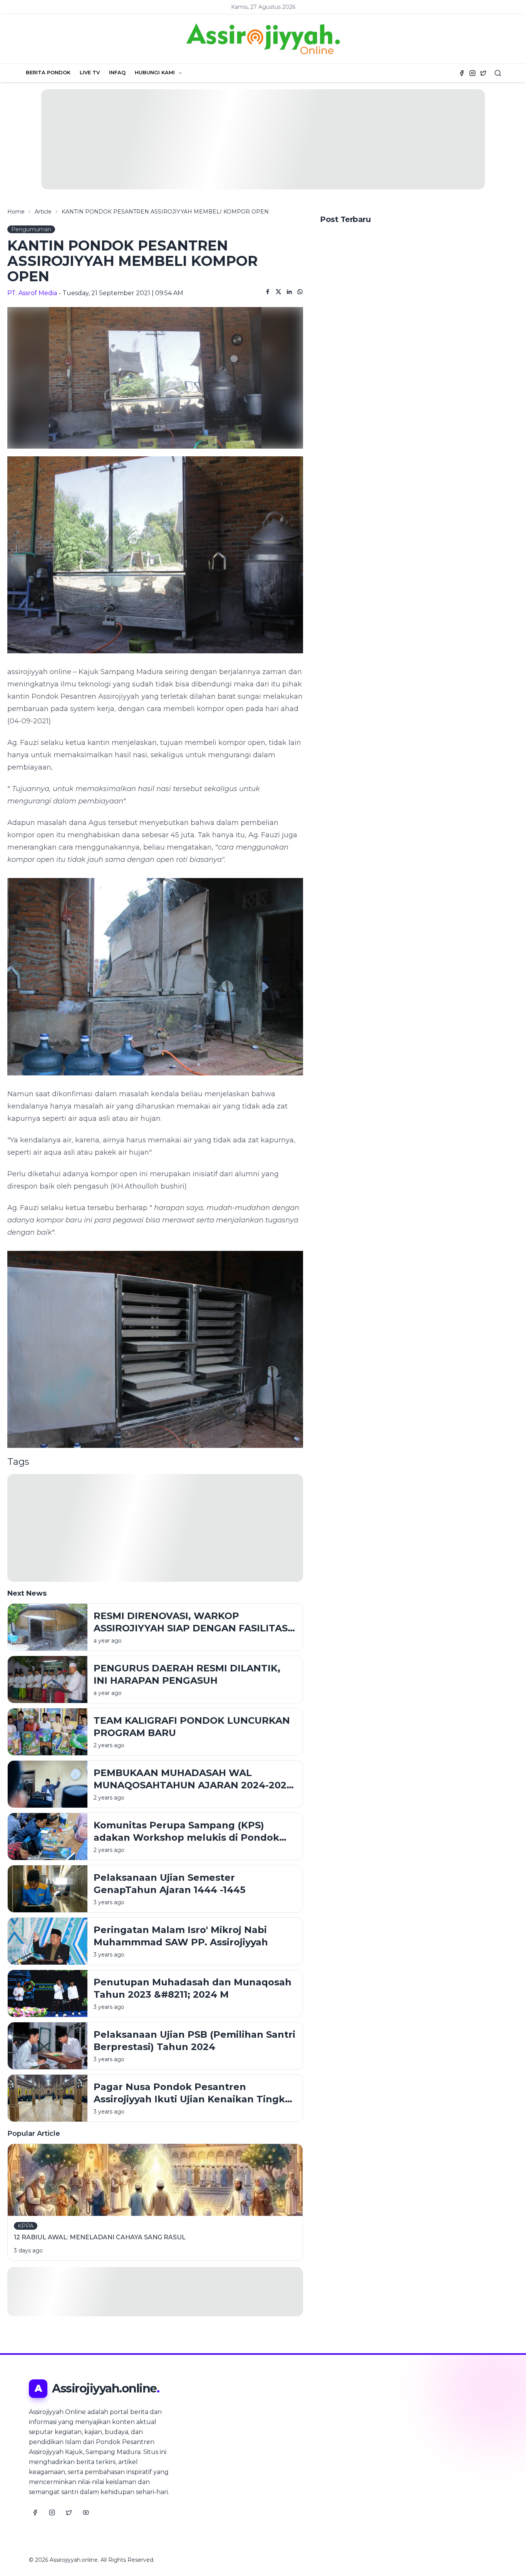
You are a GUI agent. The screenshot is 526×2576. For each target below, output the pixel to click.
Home (16, 212)
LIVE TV (90, 72)
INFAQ (117, 72)
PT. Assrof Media (32, 293)
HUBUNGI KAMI (155, 72)
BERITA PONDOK (48, 72)
